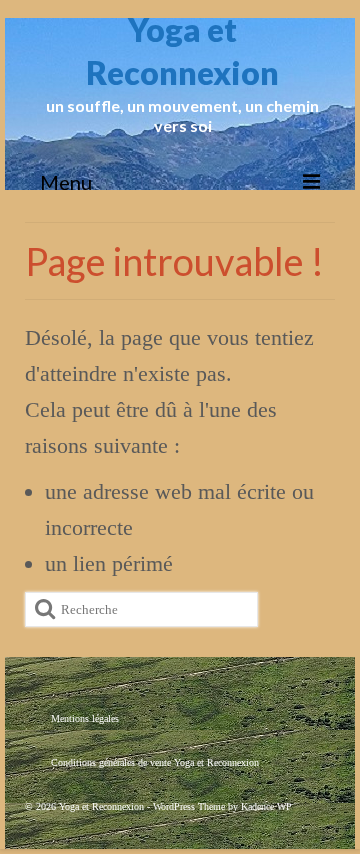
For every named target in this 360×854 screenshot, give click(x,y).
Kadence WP (266, 806)
